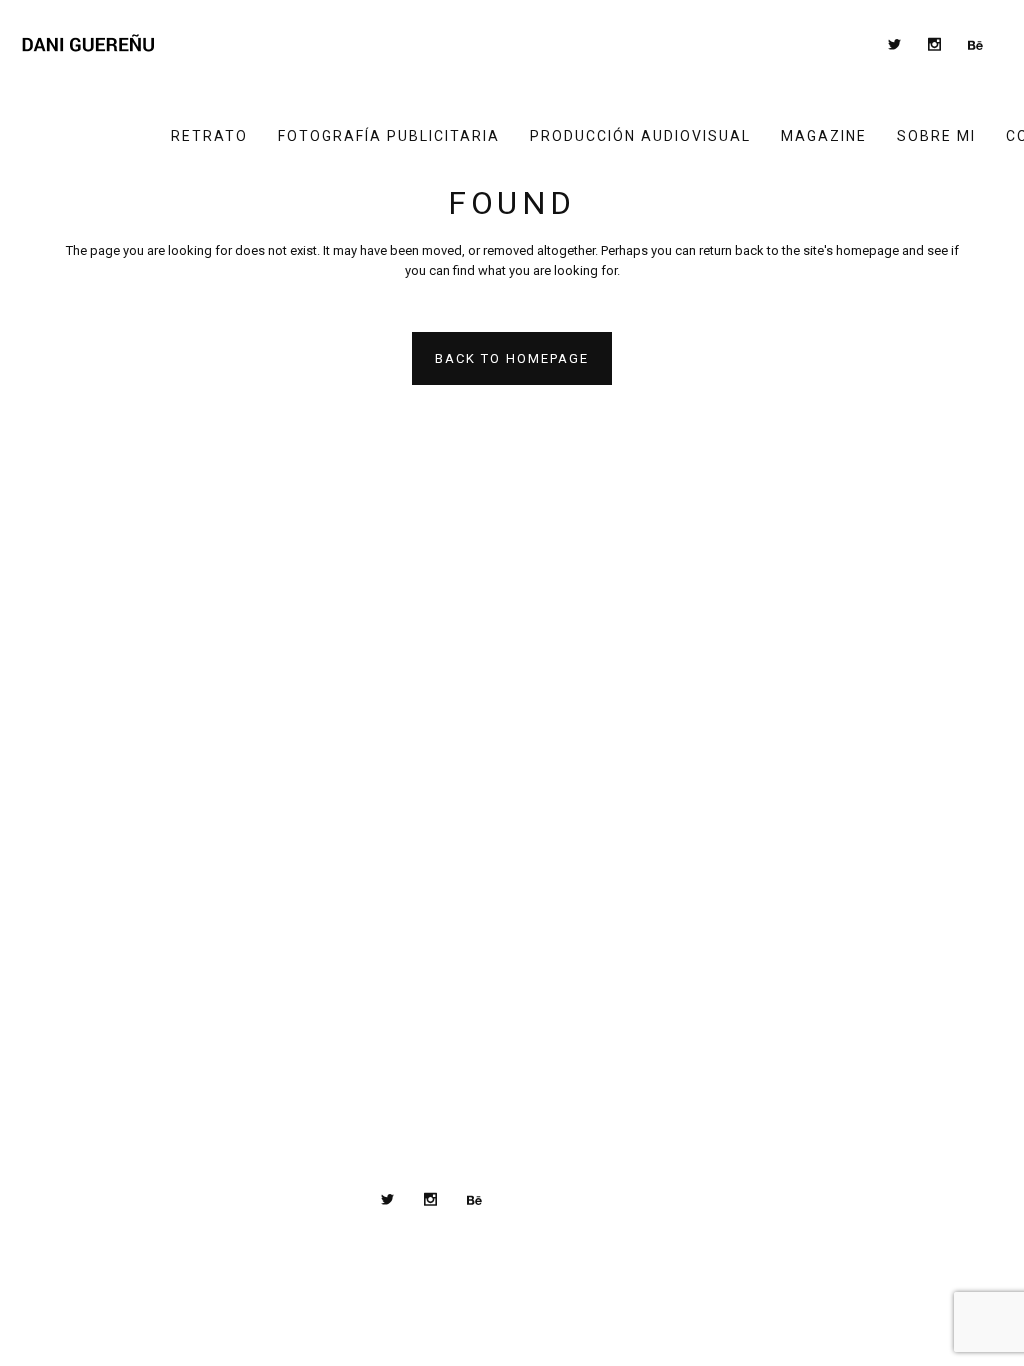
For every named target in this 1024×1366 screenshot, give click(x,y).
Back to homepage (512, 358)
